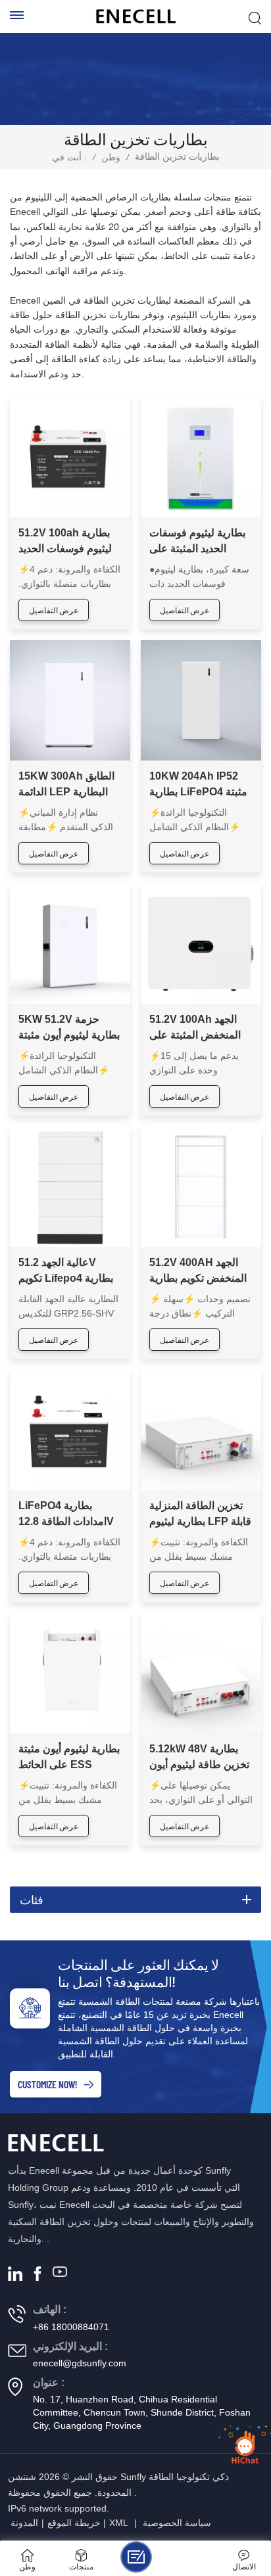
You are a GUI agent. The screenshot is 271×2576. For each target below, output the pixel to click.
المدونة (24, 2523)
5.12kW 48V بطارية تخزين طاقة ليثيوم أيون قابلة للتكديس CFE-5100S (199, 1758)
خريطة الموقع (74, 2523)
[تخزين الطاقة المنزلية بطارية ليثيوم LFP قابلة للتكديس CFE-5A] (201, 1430)
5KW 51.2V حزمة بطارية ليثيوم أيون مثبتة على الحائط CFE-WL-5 (70, 1028)
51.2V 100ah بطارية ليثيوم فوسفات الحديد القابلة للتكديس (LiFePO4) (65, 542)
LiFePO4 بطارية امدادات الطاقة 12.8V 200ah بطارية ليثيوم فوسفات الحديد (66, 1515)
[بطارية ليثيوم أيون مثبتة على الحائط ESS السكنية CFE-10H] (70, 1673)
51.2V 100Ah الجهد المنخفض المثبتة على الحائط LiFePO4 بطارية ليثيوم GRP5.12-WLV (195, 1028)
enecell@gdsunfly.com (80, 2363)
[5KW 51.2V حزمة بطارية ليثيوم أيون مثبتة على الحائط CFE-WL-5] (70, 944)
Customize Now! (47, 2084)
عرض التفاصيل (54, 610)
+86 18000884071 (71, 2327)
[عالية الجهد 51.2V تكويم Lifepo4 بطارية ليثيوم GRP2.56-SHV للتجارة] (70, 1187)
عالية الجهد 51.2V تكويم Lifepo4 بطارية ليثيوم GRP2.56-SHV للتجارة (67, 1272)
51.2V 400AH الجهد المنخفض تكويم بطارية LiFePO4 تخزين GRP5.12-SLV (198, 1272)
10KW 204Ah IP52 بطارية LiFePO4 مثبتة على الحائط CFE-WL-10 (198, 785)
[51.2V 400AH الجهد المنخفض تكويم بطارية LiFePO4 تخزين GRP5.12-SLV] (201, 1187)
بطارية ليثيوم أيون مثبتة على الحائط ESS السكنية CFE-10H (69, 1758)
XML (119, 2523)
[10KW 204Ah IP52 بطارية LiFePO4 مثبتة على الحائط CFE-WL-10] (201, 700)
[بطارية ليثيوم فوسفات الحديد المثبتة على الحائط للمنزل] (201, 457)
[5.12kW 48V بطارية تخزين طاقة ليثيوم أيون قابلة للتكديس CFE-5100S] (201, 1673)
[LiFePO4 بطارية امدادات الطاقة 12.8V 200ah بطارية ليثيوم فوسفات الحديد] (70, 1430)
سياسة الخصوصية (177, 2523)
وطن (111, 157)
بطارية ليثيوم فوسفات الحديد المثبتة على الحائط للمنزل (197, 542)
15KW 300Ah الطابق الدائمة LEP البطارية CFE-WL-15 (66, 785)
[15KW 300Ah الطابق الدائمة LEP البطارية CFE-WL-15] (70, 700)
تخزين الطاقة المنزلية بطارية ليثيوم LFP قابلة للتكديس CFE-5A (200, 1515)
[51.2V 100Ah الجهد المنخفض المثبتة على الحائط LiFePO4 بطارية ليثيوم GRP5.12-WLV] (201, 944)
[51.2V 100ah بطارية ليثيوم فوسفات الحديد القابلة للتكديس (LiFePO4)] (70, 457)
